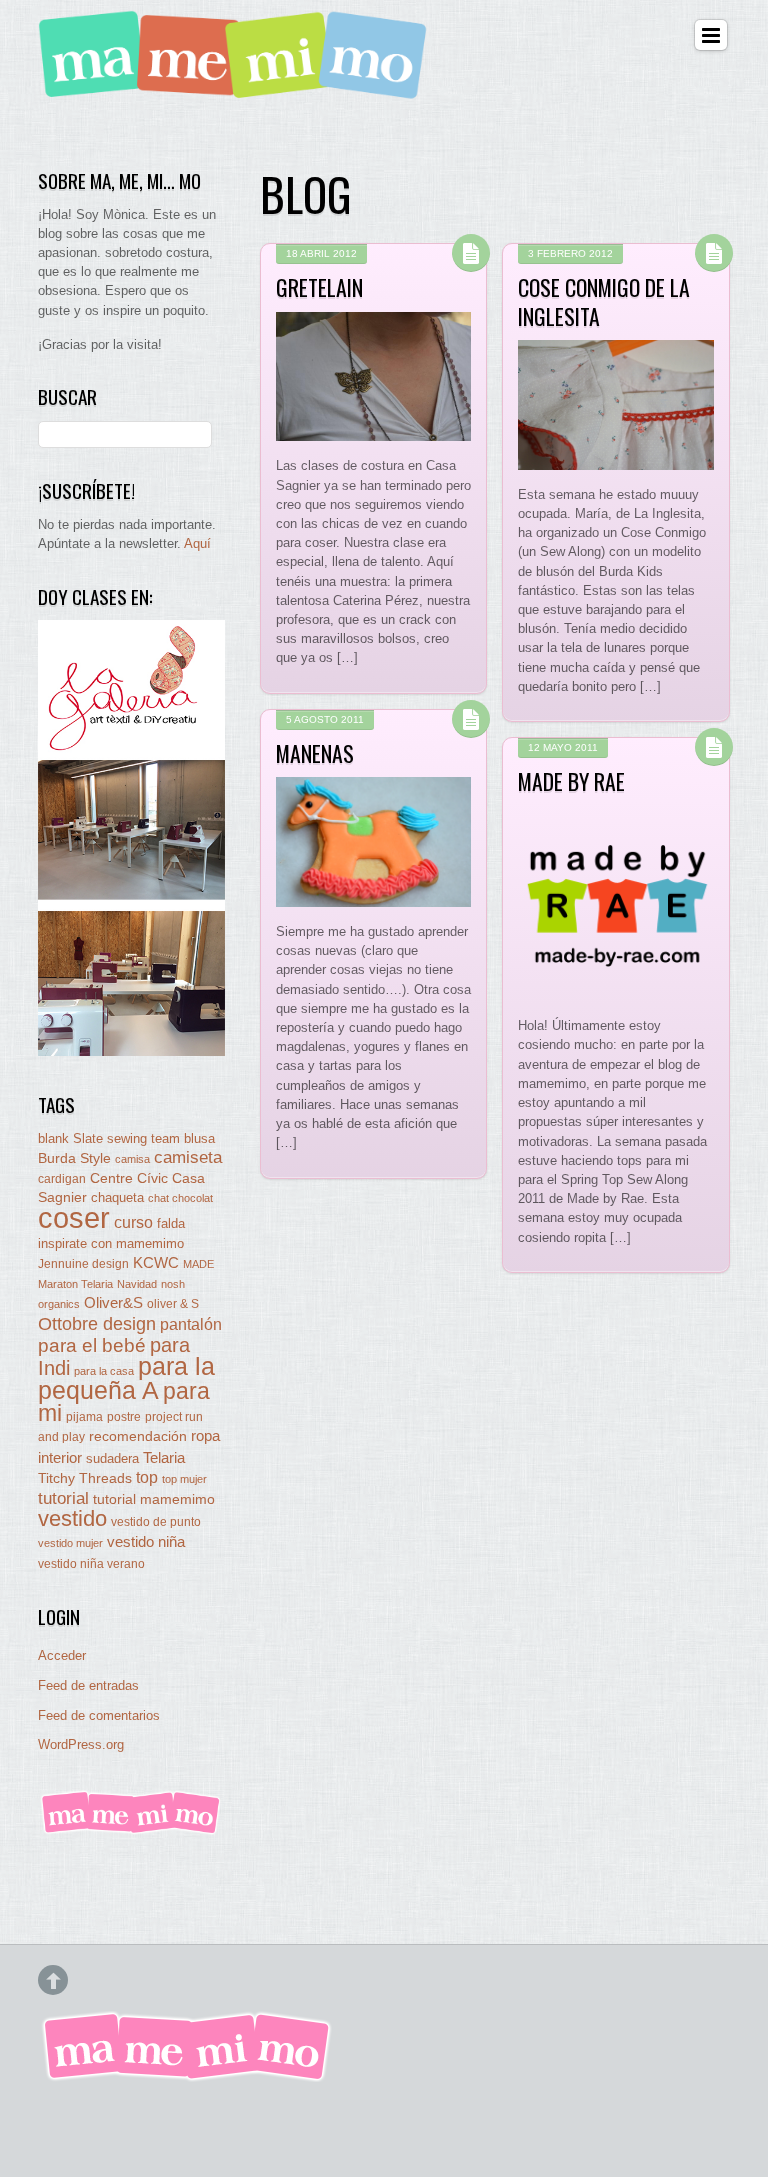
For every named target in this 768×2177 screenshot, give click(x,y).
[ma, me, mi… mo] (238, 87)
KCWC (156, 1262)
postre (124, 1416)
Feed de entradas (88, 1685)
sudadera (112, 1458)
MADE (198, 1264)
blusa (199, 1138)
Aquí (197, 543)
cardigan (62, 1178)
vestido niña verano (91, 1564)
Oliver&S (113, 1303)
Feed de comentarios (99, 1715)
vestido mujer (70, 1543)
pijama (84, 1417)
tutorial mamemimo (154, 1499)
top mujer (184, 1479)
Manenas (315, 753)
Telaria (164, 1457)
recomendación (138, 1436)
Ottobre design (97, 1323)
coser (74, 1217)
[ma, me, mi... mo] (131, 1830)
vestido (72, 1518)
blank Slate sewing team (109, 1138)
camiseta (188, 1157)
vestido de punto (156, 1522)
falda (171, 1223)
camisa (132, 1159)
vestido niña (146, 1541)
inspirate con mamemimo (111, 1243)
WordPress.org (81, 1744)
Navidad (137, 1284)
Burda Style (74, 1158)
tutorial (63, 1498)
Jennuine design (83, 1264)
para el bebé (92, 1345)
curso (133, 1222)
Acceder (62, 1655)
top (147, 1477)
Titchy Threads (85, 1478)
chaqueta (117, 1197)
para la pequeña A (126, 1378)
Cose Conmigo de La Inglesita (604, 301)
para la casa (104, 1371)
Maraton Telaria (75, 1284)
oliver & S (173, 1304)
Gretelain (319, 287)
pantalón (191, 1324)
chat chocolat (180, 1198)
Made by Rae (571, 781)
